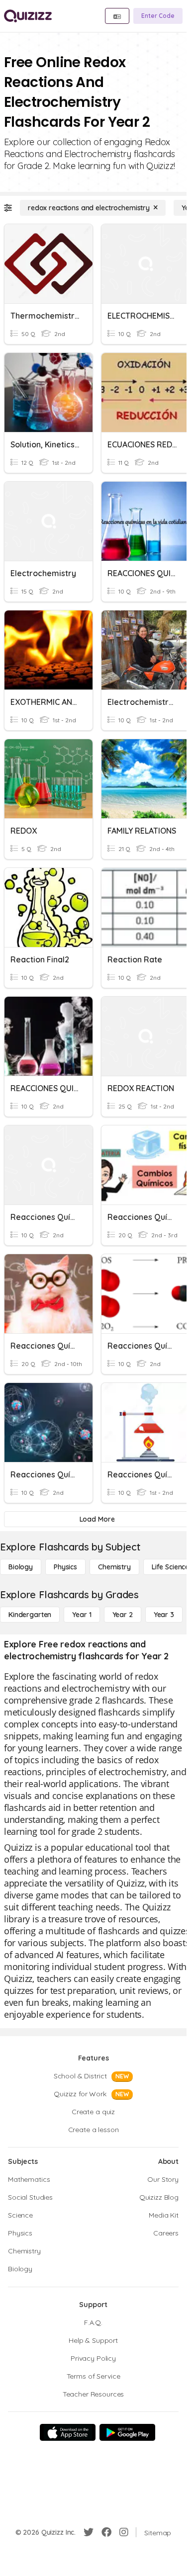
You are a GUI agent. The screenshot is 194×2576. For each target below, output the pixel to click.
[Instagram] (124, 2532)
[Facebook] (106, 2532)
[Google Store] (127, 2432)
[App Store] (68, 2432)
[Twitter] (89, 2532)
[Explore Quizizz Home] (28, 16)
